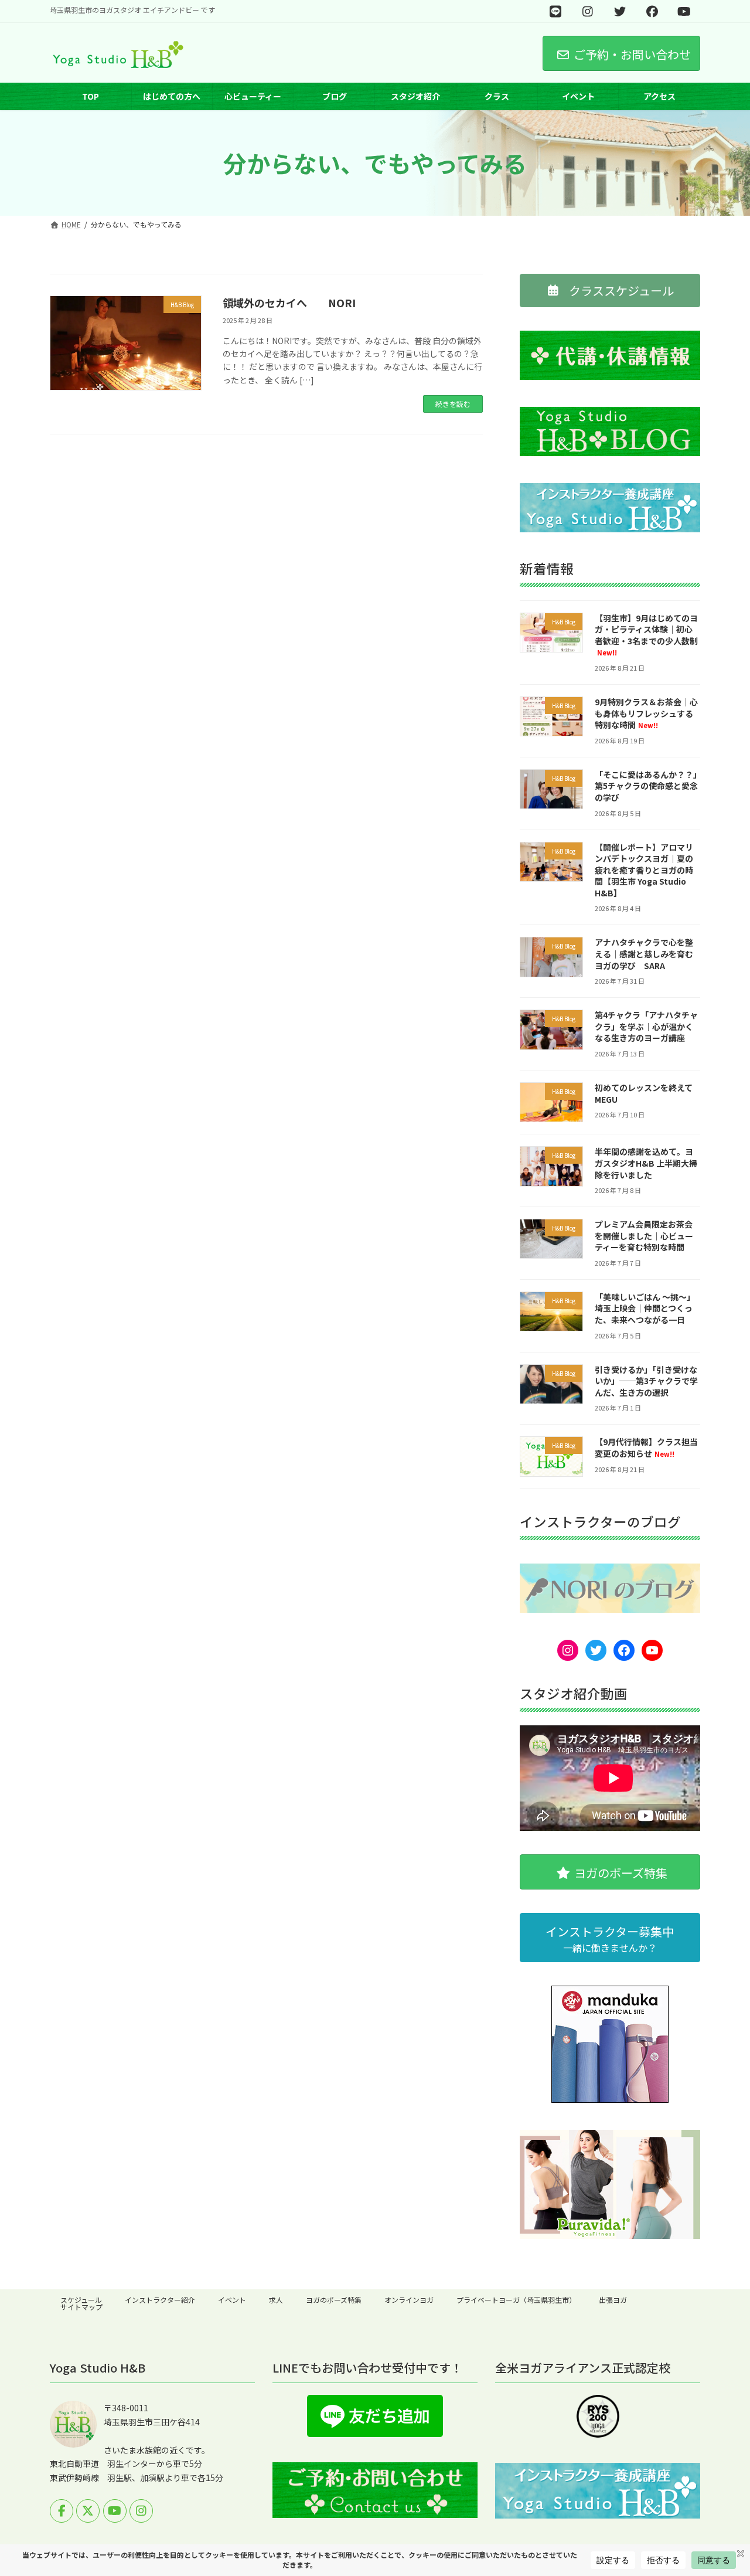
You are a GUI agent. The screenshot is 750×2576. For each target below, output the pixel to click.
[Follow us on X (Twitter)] (88, 2511)
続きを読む (453, 404)
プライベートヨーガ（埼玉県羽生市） (516, 2300)
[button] (610, 290)
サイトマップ (81, 2307)
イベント (232, 2300)
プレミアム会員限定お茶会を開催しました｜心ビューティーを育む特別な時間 (644, 1236)
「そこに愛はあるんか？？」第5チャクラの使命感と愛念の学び (646, 786)
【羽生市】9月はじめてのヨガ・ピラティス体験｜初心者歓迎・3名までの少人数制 (646, 635)
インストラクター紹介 (160, 2300)
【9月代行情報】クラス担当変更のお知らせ (646, 1448)
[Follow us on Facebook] (62, 2511)
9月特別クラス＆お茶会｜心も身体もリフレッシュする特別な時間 (646, 713)
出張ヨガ (613, 2300)
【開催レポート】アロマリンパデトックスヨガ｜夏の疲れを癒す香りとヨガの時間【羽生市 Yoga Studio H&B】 (644, 870)
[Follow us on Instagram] (141, 2511)
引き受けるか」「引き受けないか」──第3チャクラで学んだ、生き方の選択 (646, 1381)
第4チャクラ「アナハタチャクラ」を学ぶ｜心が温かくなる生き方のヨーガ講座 (646, 1027)
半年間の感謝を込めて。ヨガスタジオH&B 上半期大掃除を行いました (646, 1163)
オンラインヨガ (409, 2300)
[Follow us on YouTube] (115, 2511)
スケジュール (81, 2300)
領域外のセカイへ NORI (289, 303)
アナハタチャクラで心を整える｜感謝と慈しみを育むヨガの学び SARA (644, 954)
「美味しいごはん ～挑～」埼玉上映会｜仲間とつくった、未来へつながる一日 (645, 1308)
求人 (276, 2300)
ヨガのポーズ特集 (334, 2300)
